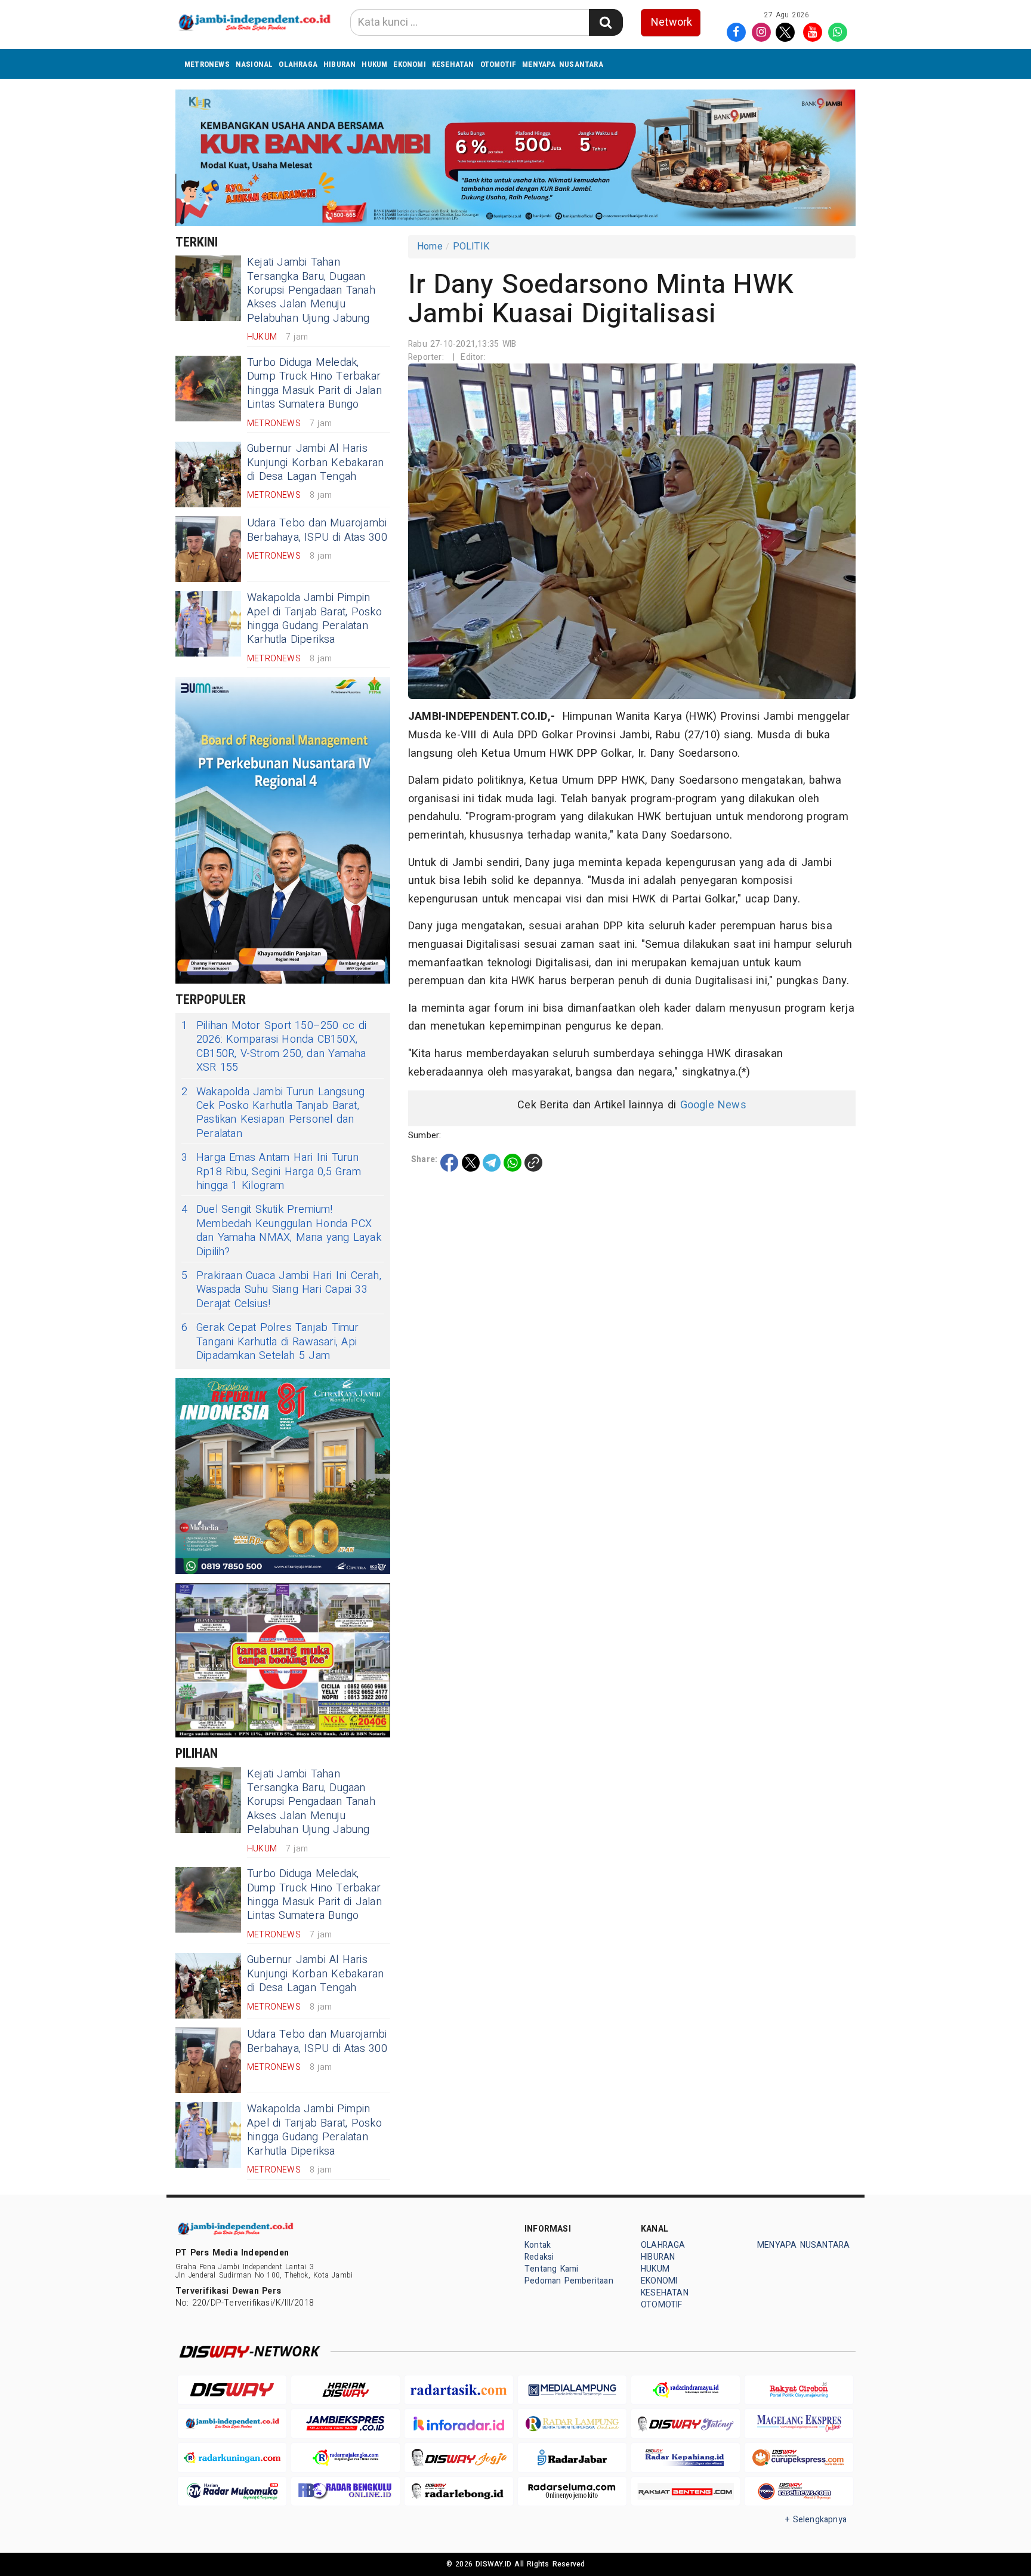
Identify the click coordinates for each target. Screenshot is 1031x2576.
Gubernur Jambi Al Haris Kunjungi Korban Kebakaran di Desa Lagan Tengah (315, 463)
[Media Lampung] (572, 2390)
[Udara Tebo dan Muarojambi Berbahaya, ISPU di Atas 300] (208, 549)
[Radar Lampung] (572, 2424)
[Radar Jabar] (572, 2458)
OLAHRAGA (298, 64)
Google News (713, 1105)
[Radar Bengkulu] (345, 2492)
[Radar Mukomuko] (232, 2492)
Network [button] (672, 22)
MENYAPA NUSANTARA (563, 64)
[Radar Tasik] (459, 2390)
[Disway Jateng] (686, 2424)
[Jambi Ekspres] (345, 2424)
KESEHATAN (453, 64)
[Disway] (232, 2390)
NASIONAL (254, 64)
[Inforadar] (459, 2424)
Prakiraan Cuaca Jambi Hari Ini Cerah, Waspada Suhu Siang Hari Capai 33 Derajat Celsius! (281, 1290)
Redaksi (539, 2257)
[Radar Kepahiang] (686, 2458)
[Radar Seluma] (572, 2492)
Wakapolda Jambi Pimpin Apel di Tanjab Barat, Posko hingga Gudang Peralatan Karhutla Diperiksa (314, 619)
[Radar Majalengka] (345, 2458)
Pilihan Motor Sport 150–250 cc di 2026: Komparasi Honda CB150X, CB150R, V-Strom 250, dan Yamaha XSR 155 (274, 1047)
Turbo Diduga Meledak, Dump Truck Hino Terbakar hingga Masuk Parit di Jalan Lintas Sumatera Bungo (314, 383)
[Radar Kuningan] (232, 2458)
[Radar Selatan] (799, 2492)
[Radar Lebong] (459, 2492)
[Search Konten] (606, 22)
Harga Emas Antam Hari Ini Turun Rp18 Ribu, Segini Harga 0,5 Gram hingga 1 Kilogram (271, 1172)
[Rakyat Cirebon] (799, 2390)
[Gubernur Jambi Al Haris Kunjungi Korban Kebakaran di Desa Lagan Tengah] (208, 474)
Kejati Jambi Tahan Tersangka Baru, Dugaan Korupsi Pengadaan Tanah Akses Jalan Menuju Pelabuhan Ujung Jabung (311, 290)
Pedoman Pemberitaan (569, 2281)
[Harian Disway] (345, 2390)
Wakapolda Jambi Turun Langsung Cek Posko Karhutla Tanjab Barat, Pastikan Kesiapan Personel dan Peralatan (273, 1113)
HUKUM (374, 64)
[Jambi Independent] (232, 2424)
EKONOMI (409, 64)
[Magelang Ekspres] (799, 2424)
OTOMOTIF (498, 64)
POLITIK (471, 246)
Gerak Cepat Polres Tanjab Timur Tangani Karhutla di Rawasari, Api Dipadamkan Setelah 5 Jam (270, 1342)
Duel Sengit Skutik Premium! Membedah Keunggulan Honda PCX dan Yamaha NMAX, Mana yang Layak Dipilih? (281, 1231)
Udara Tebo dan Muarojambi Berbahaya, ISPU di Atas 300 (317, 530)
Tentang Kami (552, 2269)
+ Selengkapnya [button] (816, 2520)
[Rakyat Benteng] (686, 2492)
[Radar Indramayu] (686, 2390)
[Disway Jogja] (459, 2458)
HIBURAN (339, 64)
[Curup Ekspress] (799, 2458)
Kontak (538, 2245)
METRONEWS (207, 64)
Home (430, 246)
